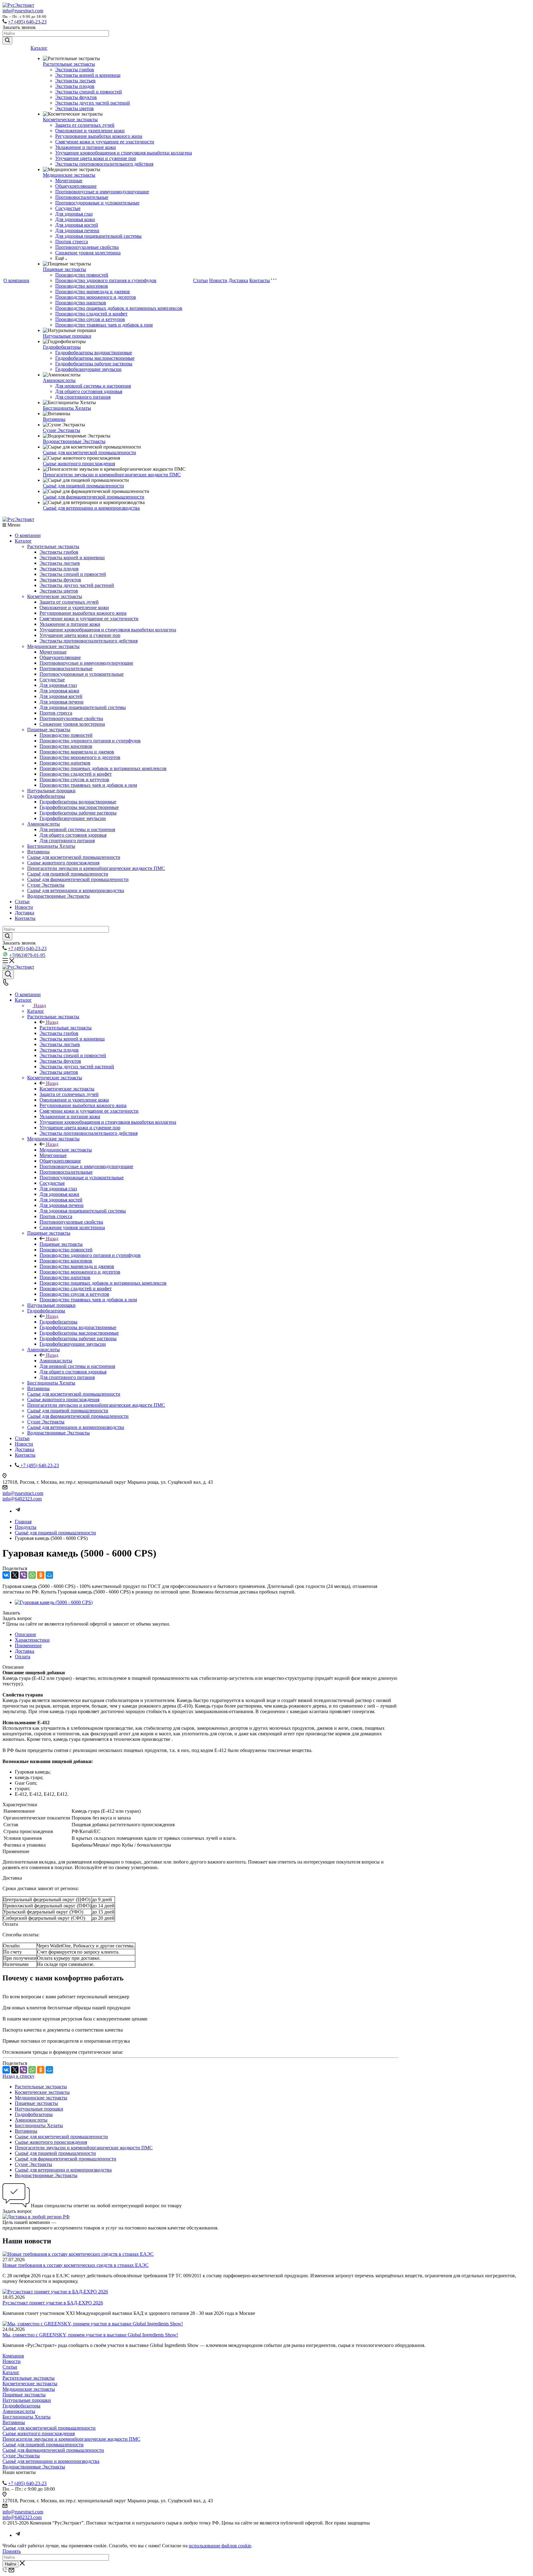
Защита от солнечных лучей (85, 125)
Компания (13, 2356)
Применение (28, 1645)
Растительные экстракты (69, 64)
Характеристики (32, 1640)
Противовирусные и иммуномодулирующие (102, 192)
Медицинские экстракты (69, 175)
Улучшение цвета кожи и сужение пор (96, 158)
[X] (15, 1575)
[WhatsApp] (32, 1575)
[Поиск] (8, 974)
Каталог (39, 48)
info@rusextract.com (23, 11)
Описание (25, 1634)
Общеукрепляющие (76, 186)
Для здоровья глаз (74, 214)
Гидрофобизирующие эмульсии (88, 369)
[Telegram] (18, 1511)
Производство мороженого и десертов (96, 297)
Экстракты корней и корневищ (88, 75)
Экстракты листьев (75, 81)
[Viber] (23, 1575)
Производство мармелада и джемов (93, 291)
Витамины (54, 419)
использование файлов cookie (220, 2546)
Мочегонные (69, 180)
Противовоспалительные (82, 197)
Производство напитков (81, 303)
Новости (218, 280)
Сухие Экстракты (62, 430)
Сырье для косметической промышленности (89, 452)
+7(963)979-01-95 (27, 955)
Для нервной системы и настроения (93, 386)
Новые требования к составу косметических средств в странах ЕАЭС (76, 2265)
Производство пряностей (82, 275)
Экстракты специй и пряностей (89, 92)
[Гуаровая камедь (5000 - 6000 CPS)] (54, 1602)
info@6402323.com (22, 1499)
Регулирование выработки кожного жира (99, 136)
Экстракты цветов (74, 108)
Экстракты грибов (75, 70)
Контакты (260, 280)
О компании (16, 280)
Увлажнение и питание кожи (86, 147)
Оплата (23, 1657)
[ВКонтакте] (6, 1575)
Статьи (200, 280)
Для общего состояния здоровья (89, 391)
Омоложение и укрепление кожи (90, 131)
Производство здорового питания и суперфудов (106, 280)
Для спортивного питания (83, 397)
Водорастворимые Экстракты (74, 441)
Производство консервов (82, 286)
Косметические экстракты (70, 119)
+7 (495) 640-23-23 (27, 22)
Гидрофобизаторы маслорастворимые (95, 358)
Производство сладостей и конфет (91, 314)
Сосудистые (68, 208)
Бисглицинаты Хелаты (67, 408)
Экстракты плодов (75, 86)
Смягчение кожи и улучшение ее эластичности (105, 142)
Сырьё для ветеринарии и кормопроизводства (91, 508)
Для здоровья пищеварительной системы (98, 236)
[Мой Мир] (49, 1575)
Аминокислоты (59, 380)
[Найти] (7, 41)
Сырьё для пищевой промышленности (83, 486)
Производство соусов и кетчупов (90, 319)
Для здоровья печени (77, 230)
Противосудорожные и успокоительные (97, 203)
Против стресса (72, 242)
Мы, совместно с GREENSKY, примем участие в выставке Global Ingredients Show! (90, 2335)
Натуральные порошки (67, 336)
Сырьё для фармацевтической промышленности (94, 497)
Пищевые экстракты (64, 269)
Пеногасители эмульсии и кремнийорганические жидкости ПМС (112, 475)
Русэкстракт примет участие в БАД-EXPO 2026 (53, 2303)
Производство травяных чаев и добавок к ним (104, 325)
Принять (12, 2551)
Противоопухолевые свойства (87, 247)
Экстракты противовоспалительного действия (104, 164)
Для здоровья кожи (75, 219)
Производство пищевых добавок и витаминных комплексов (119, 308)
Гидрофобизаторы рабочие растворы (94, 364)
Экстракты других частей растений (93, 103)
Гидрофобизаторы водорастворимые (94, 353)
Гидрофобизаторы (62, 347)
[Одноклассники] (41, 1575)
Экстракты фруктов (76, 97)
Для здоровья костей (77, 225)
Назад (40, 1005)
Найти (10, 2564)
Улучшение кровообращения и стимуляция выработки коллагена (124, 153)
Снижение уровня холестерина (88, 253)
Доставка (238, 280)
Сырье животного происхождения (79, 464)
